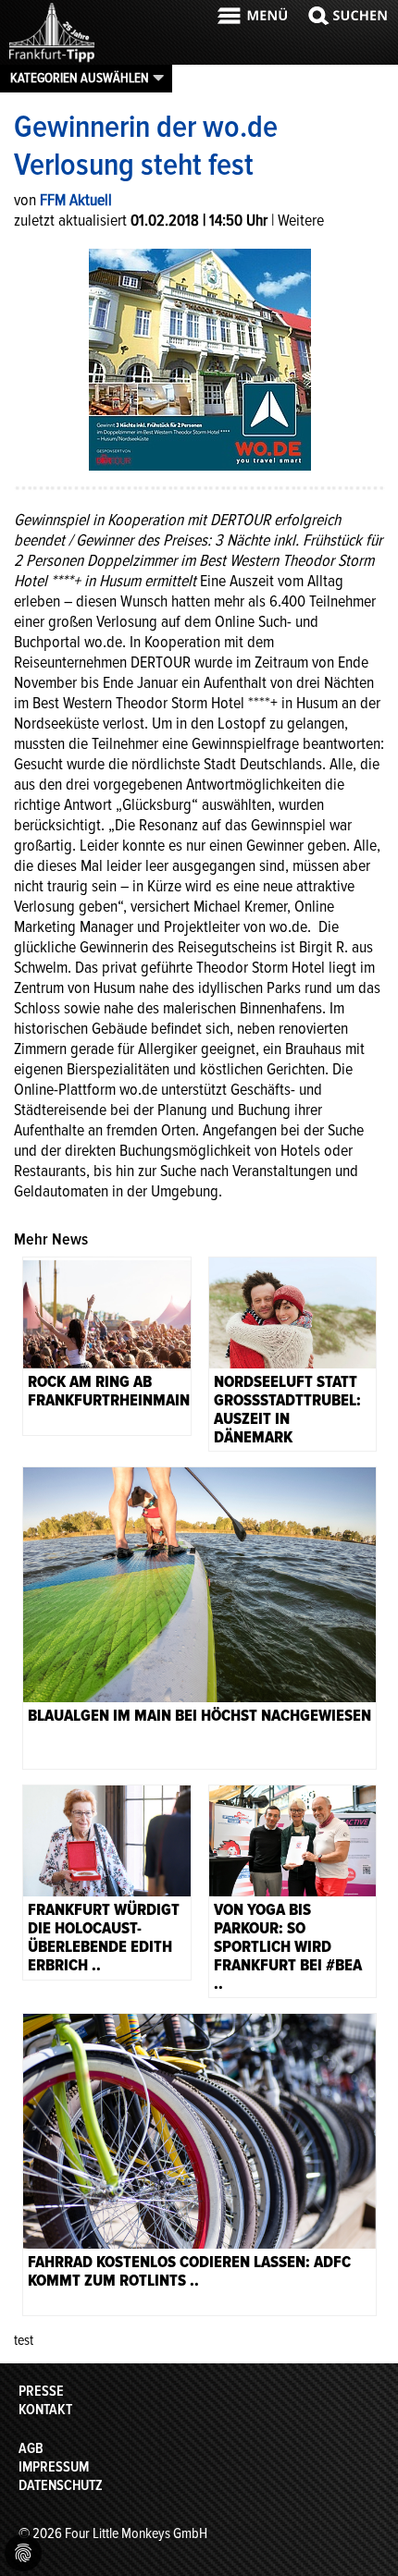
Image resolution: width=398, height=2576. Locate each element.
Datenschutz (61, 2485)
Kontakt (45, 2410)
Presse (41, 2391)
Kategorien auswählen (80, 78)
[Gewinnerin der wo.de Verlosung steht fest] (200, 358)
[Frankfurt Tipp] (52, 60)
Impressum (54, 2467)
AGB (31, 2448)
